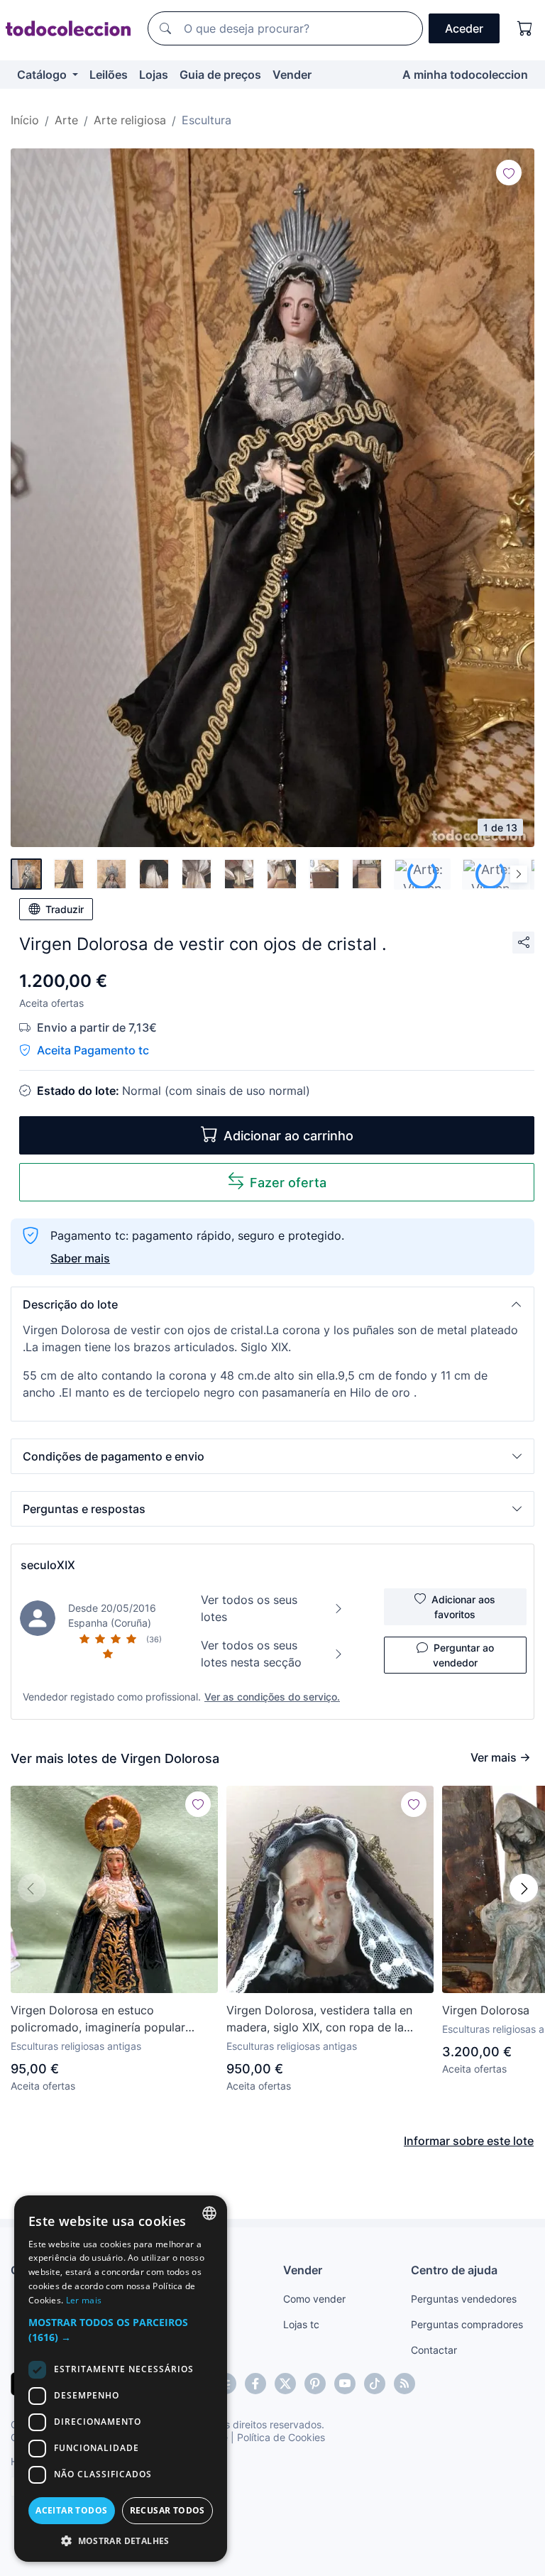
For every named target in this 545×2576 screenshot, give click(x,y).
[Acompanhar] (509, 173)
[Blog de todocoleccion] (404, 2384)
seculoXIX (48, 1565)
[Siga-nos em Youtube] (345, 2384)
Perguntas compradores (467, 2324)
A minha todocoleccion (465, 75)
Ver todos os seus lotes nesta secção (251, 1654)
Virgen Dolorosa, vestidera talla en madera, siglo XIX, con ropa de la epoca (319, 2019)
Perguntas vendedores (464, 2299)
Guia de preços (220, 75)
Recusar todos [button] (167, 2510)
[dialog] (121, 2379)
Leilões (109, 75)
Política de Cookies (281, 2437)
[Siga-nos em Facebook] (255, 2384)
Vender (292, 75)
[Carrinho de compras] (525, 28)
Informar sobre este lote (469, 2141)
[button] (272, 1304)
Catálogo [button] (43, 75)
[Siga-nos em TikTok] (375, 2384)
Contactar (434, 2350)
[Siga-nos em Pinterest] (315, 2384)
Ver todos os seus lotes (249, 1608)
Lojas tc (301, 2324)
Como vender (314, 2299)
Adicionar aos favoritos (463, 1607)
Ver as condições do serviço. (272, 1697)
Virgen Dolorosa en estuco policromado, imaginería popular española (98, 2019)
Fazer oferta (288, 1183)
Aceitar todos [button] (71, 2510)
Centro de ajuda (454, 2270)
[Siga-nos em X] (285, 2384)
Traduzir (65, 909)
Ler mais (84, 2300)
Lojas (154, 75)
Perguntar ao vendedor (463, 1655)
